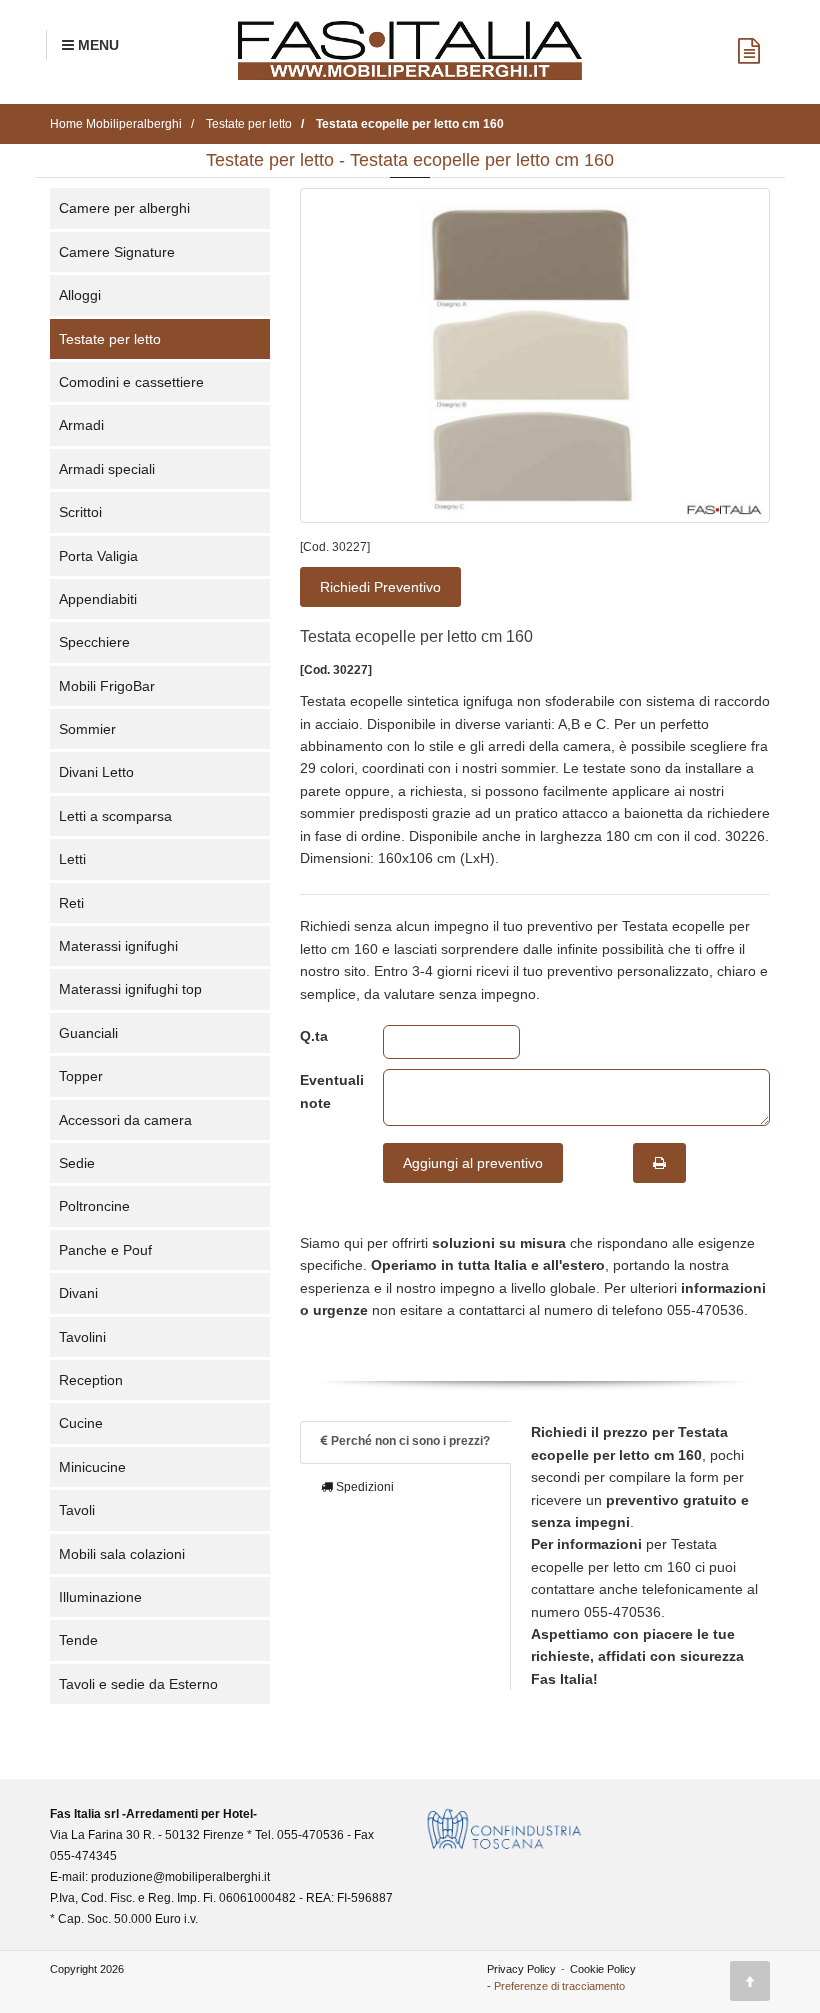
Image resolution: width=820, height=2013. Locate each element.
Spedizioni (363, 1487)
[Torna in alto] (750, 1981)
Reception (91, 1380)
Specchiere (94, 642)
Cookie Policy (603, 1969)
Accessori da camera (125, 1120)
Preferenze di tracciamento (559, 1986)
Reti (71, 903)
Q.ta (314, 1036)
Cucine (81, 1423)
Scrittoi (80, 512)
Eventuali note (326, 1091)
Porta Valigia (98, 556)
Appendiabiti (98, 599)
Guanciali (88, 1033)
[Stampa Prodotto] (659, 1163)
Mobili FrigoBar (107, 686)
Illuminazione (100, 1597)
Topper (81, 1076)
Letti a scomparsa (115, 816)
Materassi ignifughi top (130, 989)
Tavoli (77, 1510)
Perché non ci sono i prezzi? (409, 1441)
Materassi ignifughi (118, 946)
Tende (78, 1640)
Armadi (81, 425)
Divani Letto (96, 772)
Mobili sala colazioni (122, 1554)
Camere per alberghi (124, 208)
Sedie (77, 1163)
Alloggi (80, 295)
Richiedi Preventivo (380, 587)
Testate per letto (110, 339)
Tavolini (82, 1337)
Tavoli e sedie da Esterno (138, 1684)
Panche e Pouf (105, 1250)
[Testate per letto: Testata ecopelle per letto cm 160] (535, 355)
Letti (72, 859)
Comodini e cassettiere (131, 382)
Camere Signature (117, 252)
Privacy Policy (521, 1969)
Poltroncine (94, 1206)
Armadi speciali (107, 469)
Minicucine (92, 1467)
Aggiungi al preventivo (473, 1163)
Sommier (87, 729)
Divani (78, 1293)
